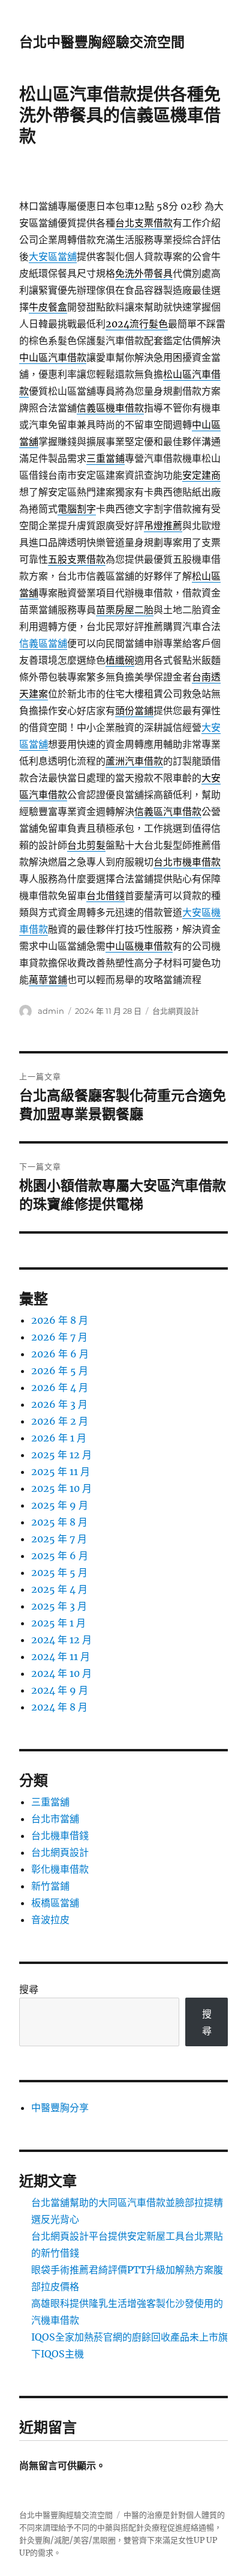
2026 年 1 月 (59, 1438)
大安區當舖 (53, 256)
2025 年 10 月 (61, 1488)
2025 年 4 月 (59, 1589)
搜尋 (29, 1989)
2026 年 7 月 (59, 1337)
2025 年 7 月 (59, 1539)
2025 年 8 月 (59, 1522)
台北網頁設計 (176, 1011)
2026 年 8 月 (60, 1320)
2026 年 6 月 (60, 1354)
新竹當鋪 (50, 1886)
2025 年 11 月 (61, 1471)
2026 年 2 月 (60, 1421)
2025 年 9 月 (60, 1505)
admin (51, 1011)
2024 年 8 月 (59, 1707)
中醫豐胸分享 (60, 2108)
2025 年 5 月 (59, 1572)
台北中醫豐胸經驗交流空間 (102, 42)
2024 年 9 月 (60, 1690)
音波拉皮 (50, 1920)
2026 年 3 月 (59, 1404)
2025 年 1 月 (58, 1623)
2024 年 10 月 (61, 1673)
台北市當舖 (55, 1819)
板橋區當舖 (55, 1903)
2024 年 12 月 (61, 1640)
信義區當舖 (43, 643)
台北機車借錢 (60, 1835)
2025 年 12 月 (61, 1455)
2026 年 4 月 (60, 1387)
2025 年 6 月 (60, 1556)
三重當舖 (50, 1802)
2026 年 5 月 (60, 1371)
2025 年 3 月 (59, 1606)
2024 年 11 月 (61, 1656)
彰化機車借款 (60, 1869)
